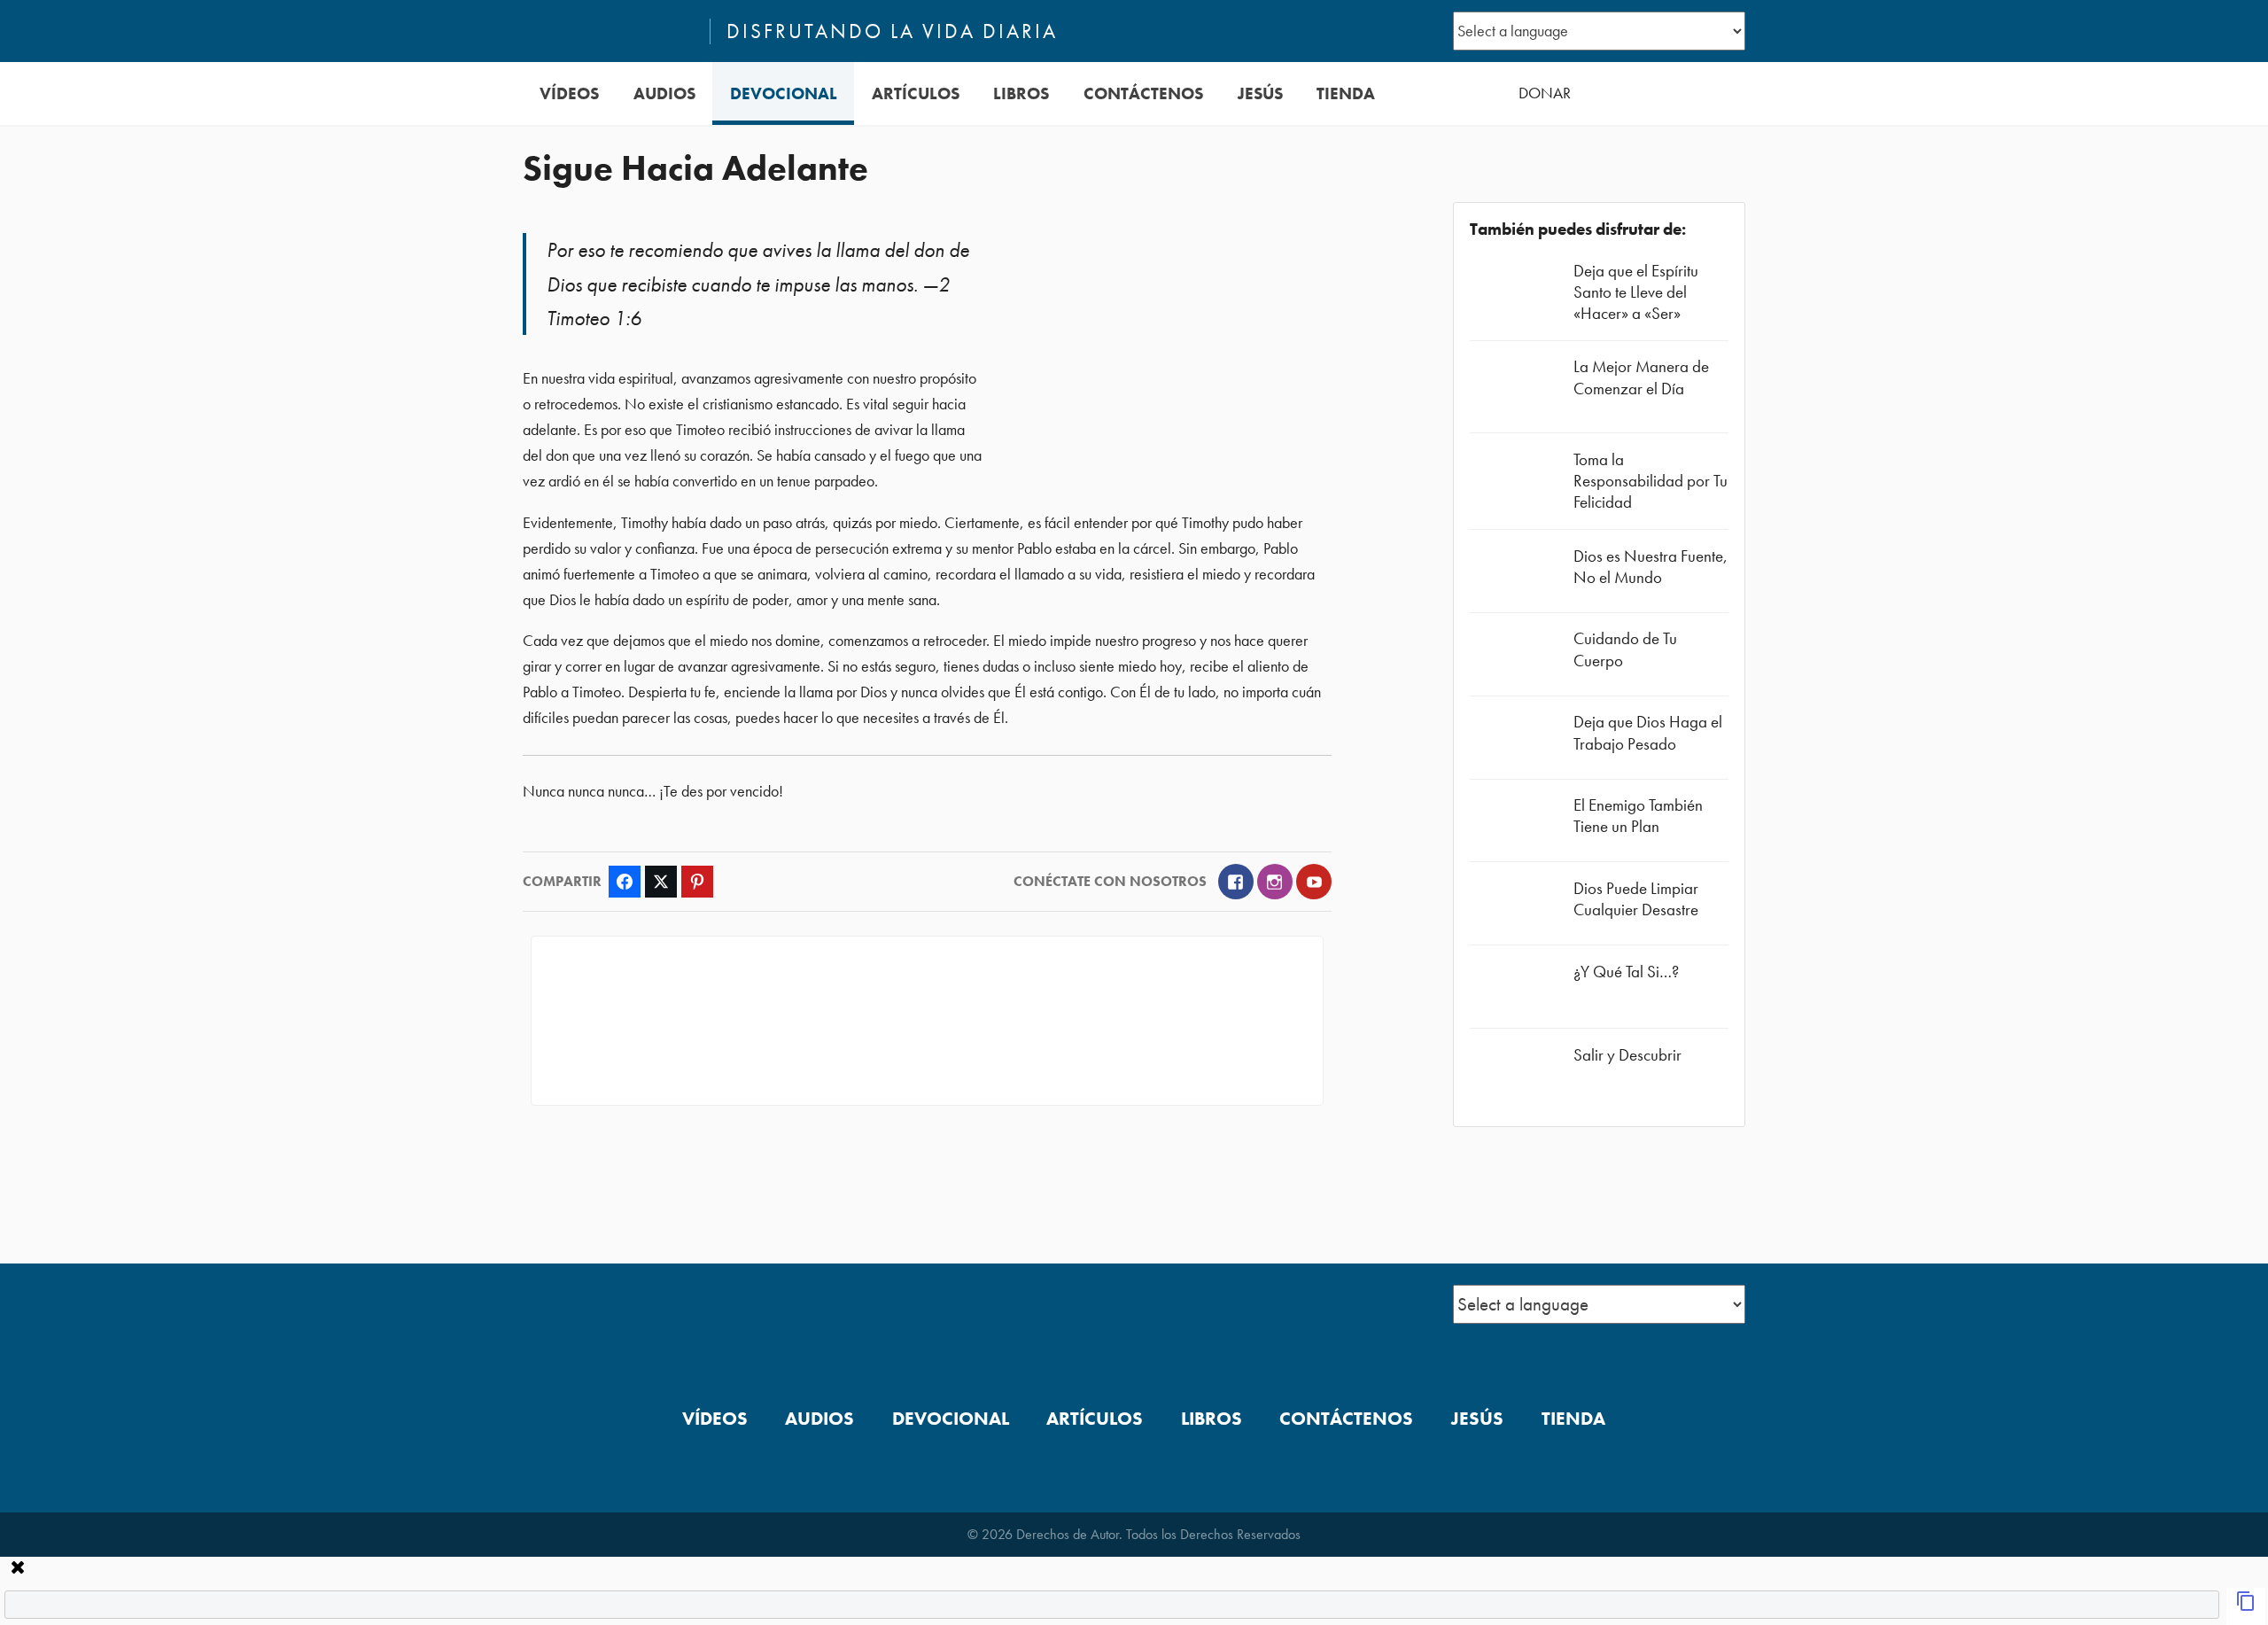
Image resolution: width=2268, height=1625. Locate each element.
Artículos (916, 93)
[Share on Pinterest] (697, 882)
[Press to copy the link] (2246, 1606)
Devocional (784, 93)
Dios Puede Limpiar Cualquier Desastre (1636, 899)
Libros (1021, 93)
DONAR (1545, 93)
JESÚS (1260, 93)
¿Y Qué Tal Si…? (1626, 972)
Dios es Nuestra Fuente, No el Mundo (1651, 567)
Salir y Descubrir (1627, 1055)
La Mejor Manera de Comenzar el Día (1641, 377)
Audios (664, 93)
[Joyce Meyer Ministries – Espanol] (609, 31)
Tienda (1346, 93)
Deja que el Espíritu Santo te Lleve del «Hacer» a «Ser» (1636, 292)
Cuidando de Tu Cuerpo (1625, 649)
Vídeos (569, 93)
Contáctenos (1143, 93)
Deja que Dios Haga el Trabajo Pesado (1648, 732)
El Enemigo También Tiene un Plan (1638, 816)
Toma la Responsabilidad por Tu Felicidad (1651, 481)
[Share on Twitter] (661, 882)
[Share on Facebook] (625, 882)
